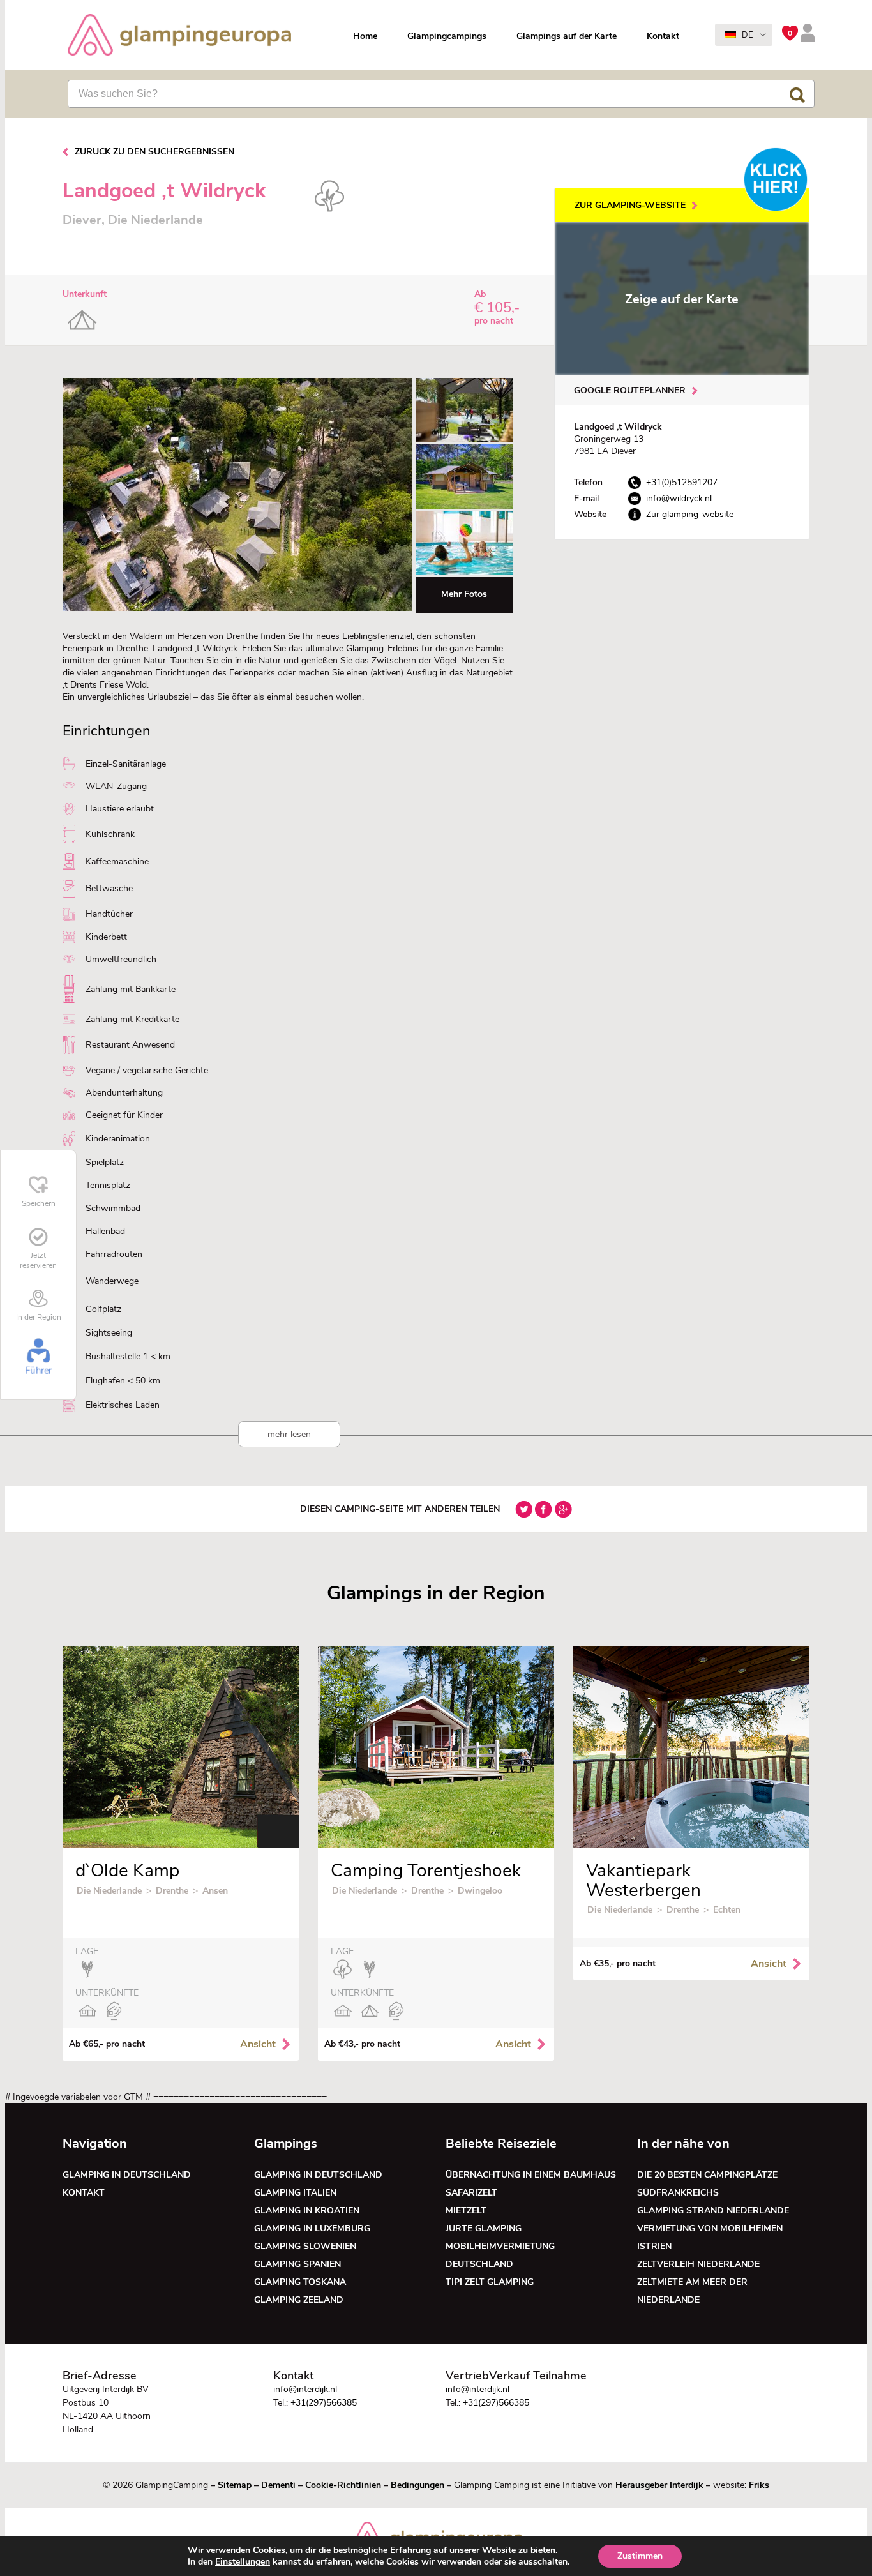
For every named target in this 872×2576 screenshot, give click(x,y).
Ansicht (258, 2044)
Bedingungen (417, 2485)
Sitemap (235, 2485)
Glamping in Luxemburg (312, 2228)
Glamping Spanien (297, 2264)
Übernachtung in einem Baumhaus (531, 2175)
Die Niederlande (109, 1891)
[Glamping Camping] (179, 36)
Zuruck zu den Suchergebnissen (154, 152)
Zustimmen (640, 2556)
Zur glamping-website (630, 205)
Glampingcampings (447, 36)
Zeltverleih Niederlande (701, 2264)
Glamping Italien (295, 2193)
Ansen (215, 1891)
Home (365, 36)
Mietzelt (466, 2211)
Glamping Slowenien (305, 2246)
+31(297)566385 (324, 2403)
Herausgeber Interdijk (659, 2485)
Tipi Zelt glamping (490, 2282)
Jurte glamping (484, 2228)
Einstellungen (243, 2562)
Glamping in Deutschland (127, 2175)
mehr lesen (289, 1434)
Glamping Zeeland (299, 2300)
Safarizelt (471, 2193)
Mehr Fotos (464, 594)
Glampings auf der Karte (567, 36)
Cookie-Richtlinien (343, 2485)
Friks (759, 2485)
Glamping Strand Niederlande (713, 2211)
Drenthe (172, 1891)
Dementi (278, 2485)
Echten (727, 1910)
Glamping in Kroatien (307, 2211)
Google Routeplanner (630, 390)
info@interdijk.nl (305, 2389)
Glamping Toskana (300, 2282)
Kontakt (663, 36)
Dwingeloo (480, 1891)
